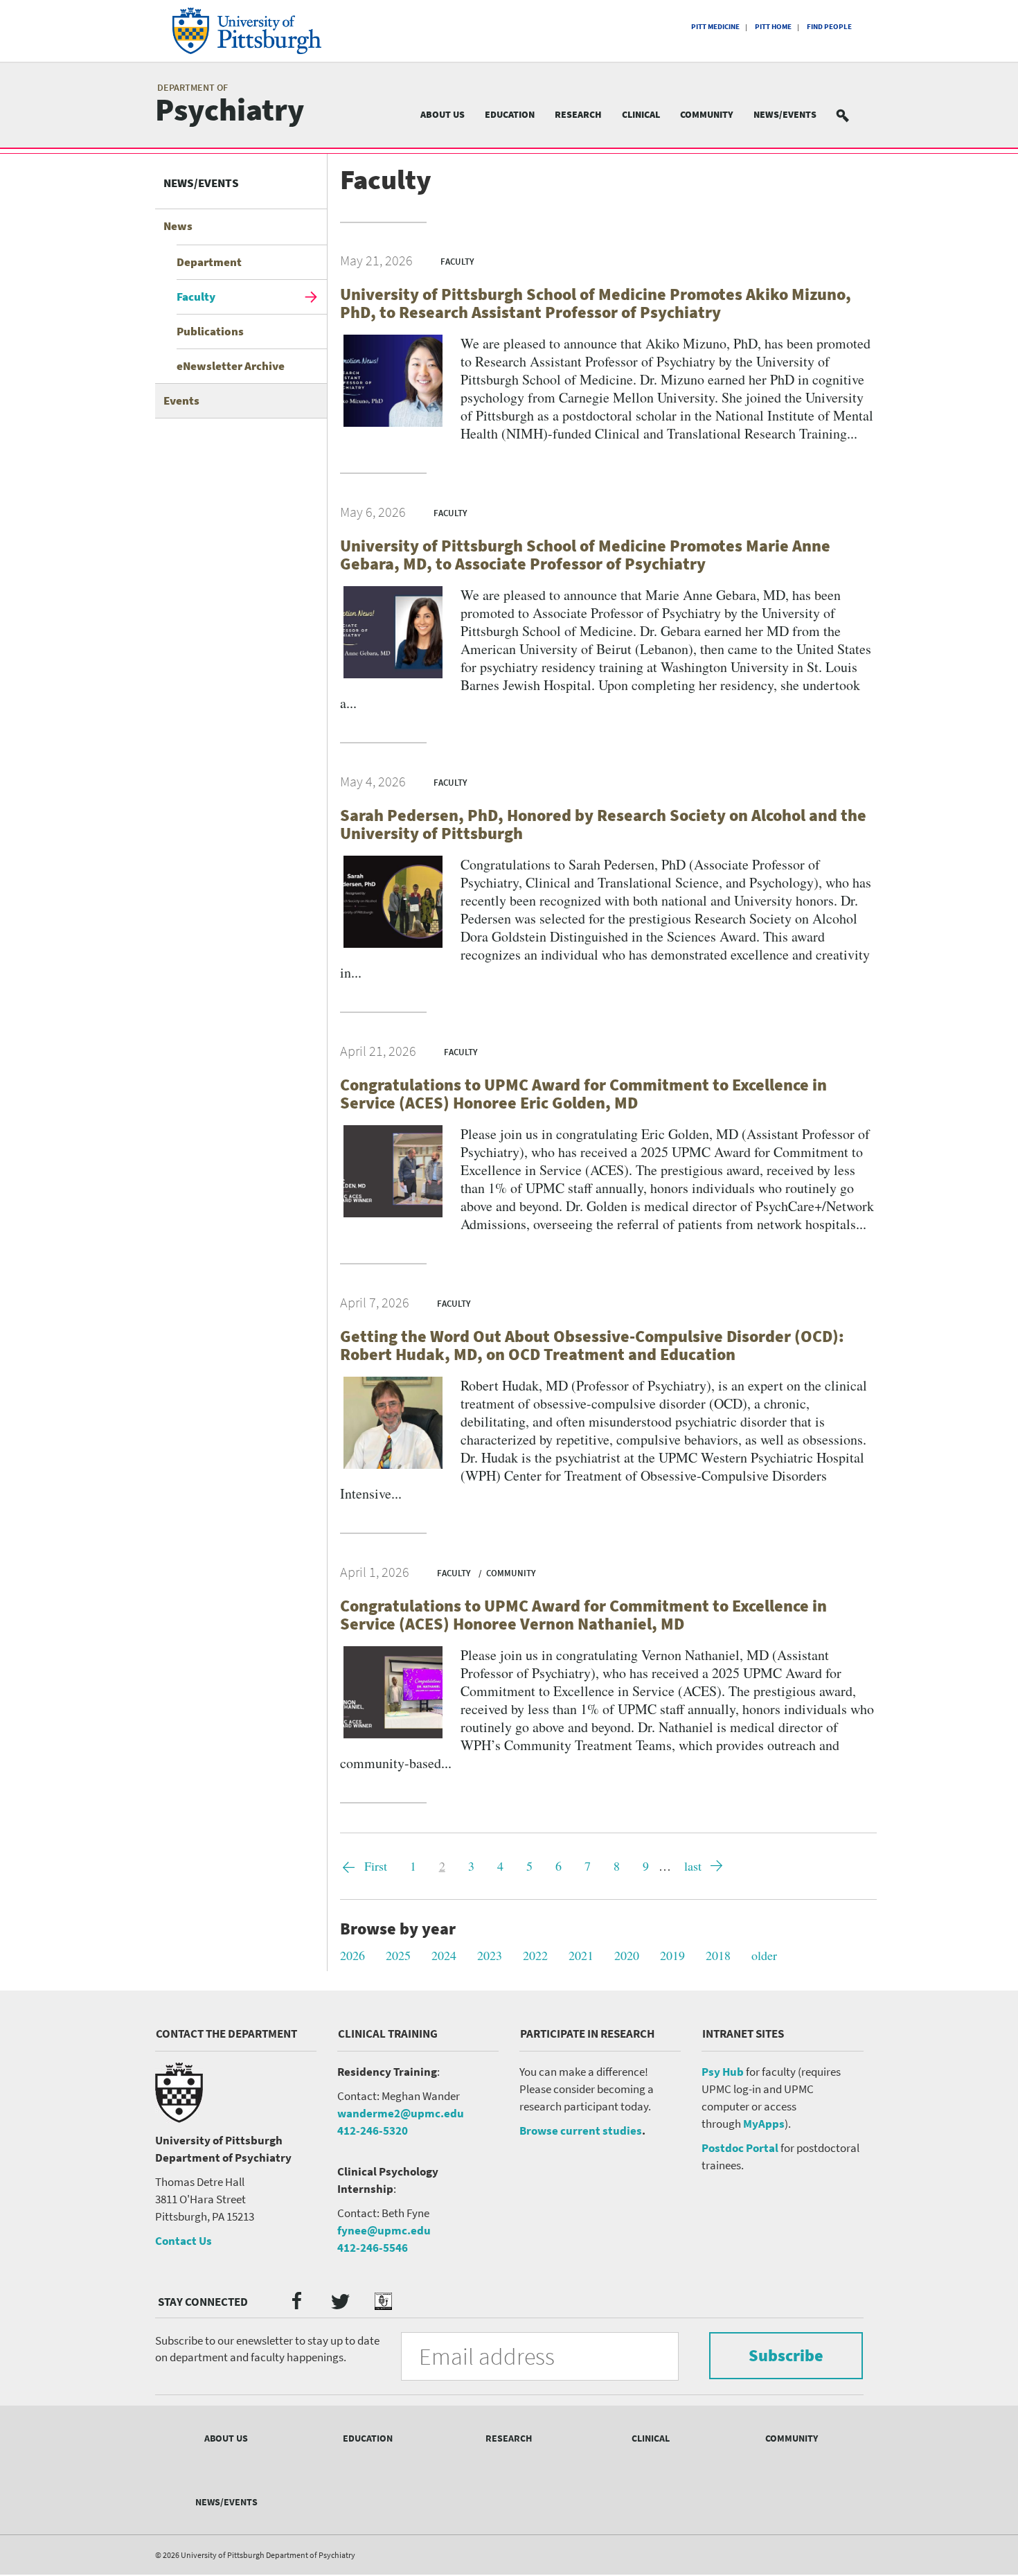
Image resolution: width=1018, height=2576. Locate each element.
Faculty (196, 297)
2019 (672, 1955)
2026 (352, 1955)
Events (181, 400)
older (764, 1955)
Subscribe (786, 2355)
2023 (490, 1955)
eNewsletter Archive (231, 366)
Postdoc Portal (740, 2148)
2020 (627, 1955)
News (178, 226)
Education (510, 114)
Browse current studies (581, 2131)
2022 (535, 1955)
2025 (398, 1955)
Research (578, 114)
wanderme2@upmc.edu (401, 2113)
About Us (443, 114)
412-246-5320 (373, 2131)
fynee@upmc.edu (384, 2230)
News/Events (785, 114)
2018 (718, 1955)
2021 (581, 1955)
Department (209, 262)
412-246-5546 (373, 2248)
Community (707, 114)
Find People (829, 26)
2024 (444, 1955)
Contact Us (184, 2241)
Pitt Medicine (715, 26)
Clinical (641, 114)
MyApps (764, 2124)
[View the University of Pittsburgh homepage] (266, 31)
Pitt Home (773, 26)
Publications (210, 331)
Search (851, 115)
